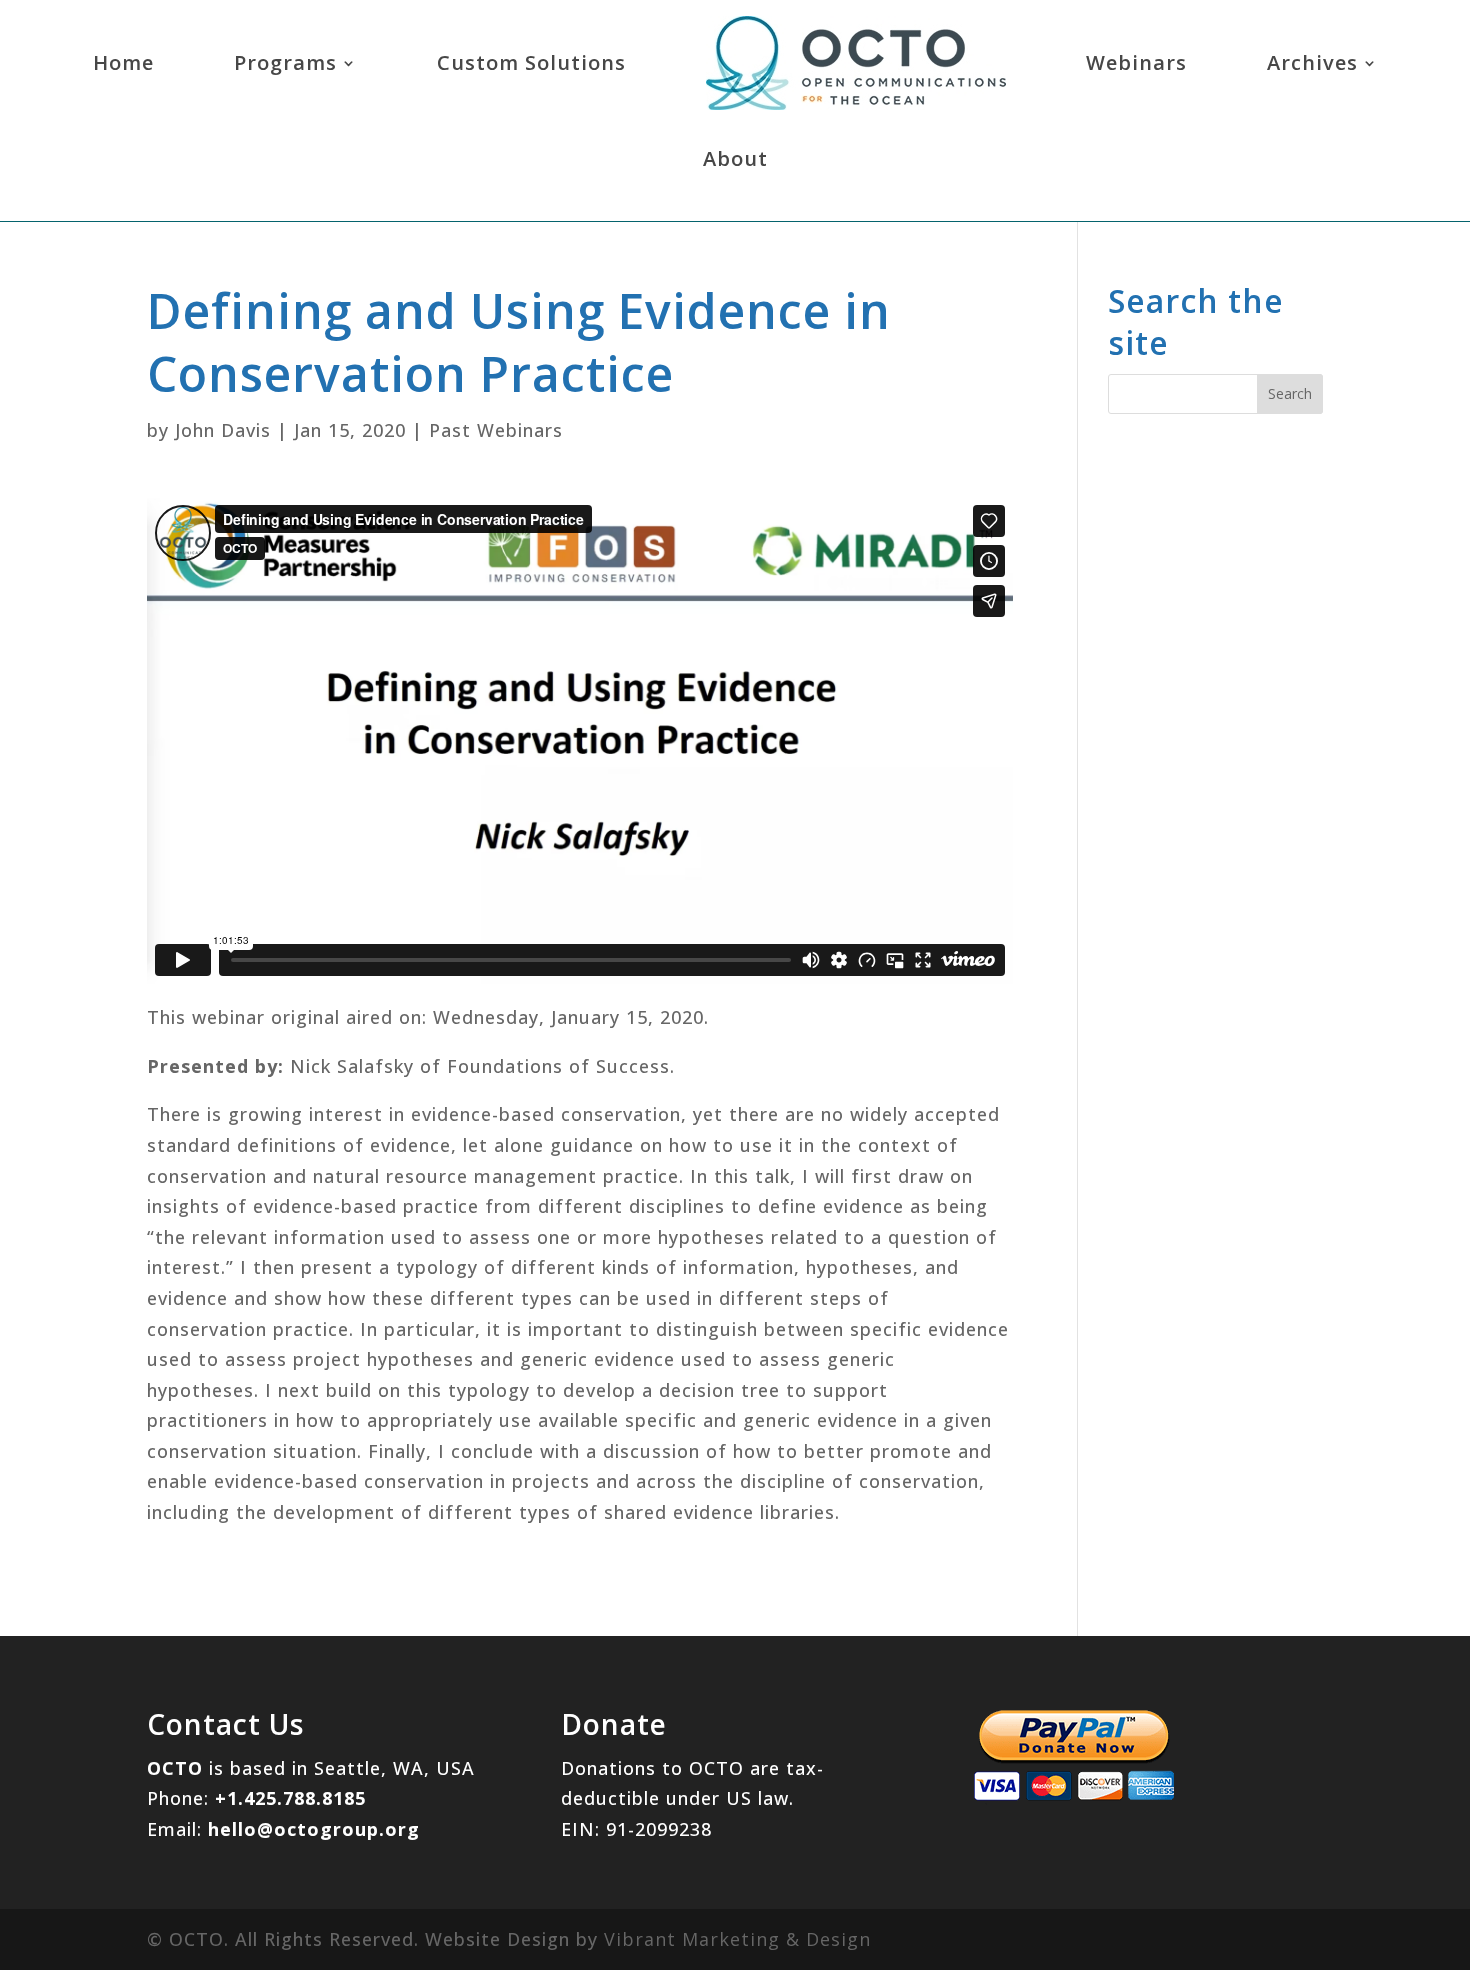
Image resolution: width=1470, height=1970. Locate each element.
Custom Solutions (531, 62)
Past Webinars (496, 430)
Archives (1312, 62)
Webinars (1136, 62)
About (735, 158)
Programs (285, 62)
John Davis (223, 430)
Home (123, 62)
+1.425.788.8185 (290, 1798)
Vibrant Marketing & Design (737, 1939)
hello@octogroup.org (314, 1829)
